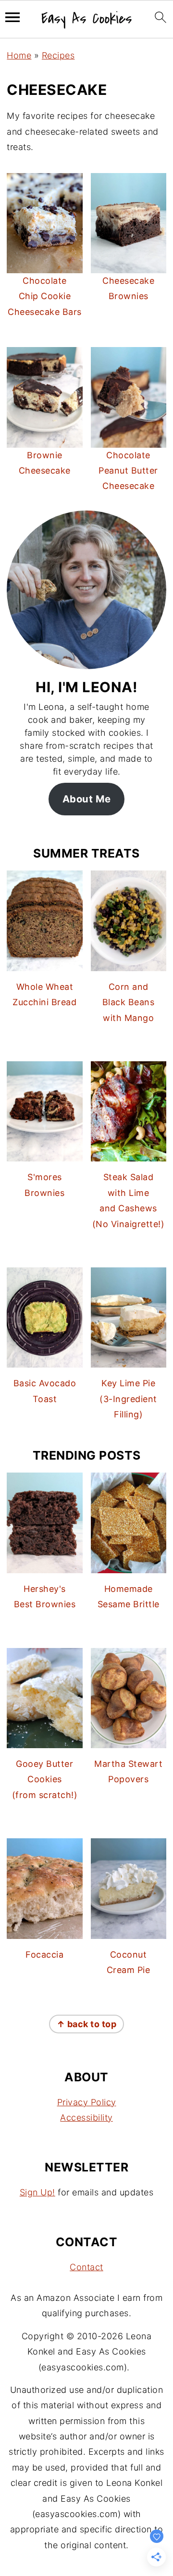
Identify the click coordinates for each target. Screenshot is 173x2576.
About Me (87, 799)
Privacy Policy (87, 2102)
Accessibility (86, 2118)
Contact (86, 2267)
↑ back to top (87, 2024)
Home (19, 55)
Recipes (58, 55)
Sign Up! (37, 2192)
